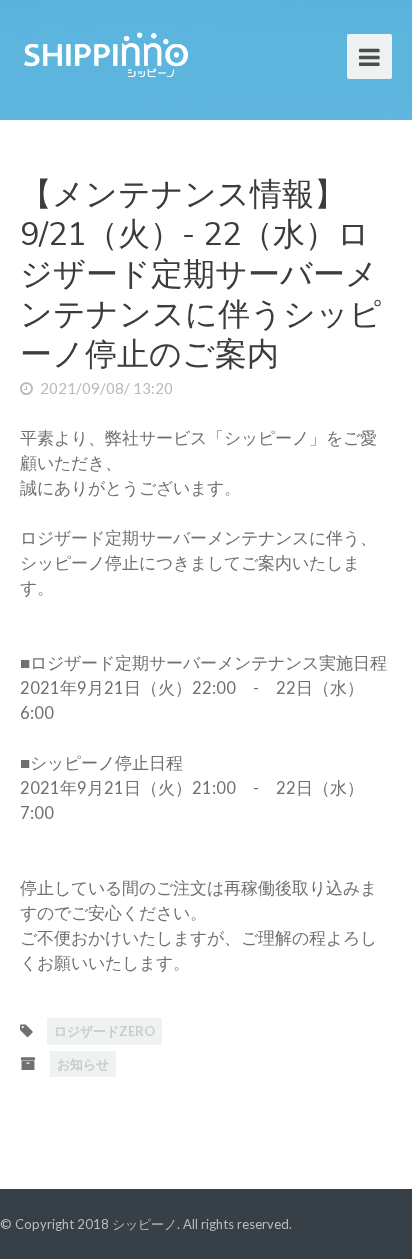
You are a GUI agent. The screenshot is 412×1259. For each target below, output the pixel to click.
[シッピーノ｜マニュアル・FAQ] (105, 52)
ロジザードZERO (104, 1031)
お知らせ (83, 1064)
